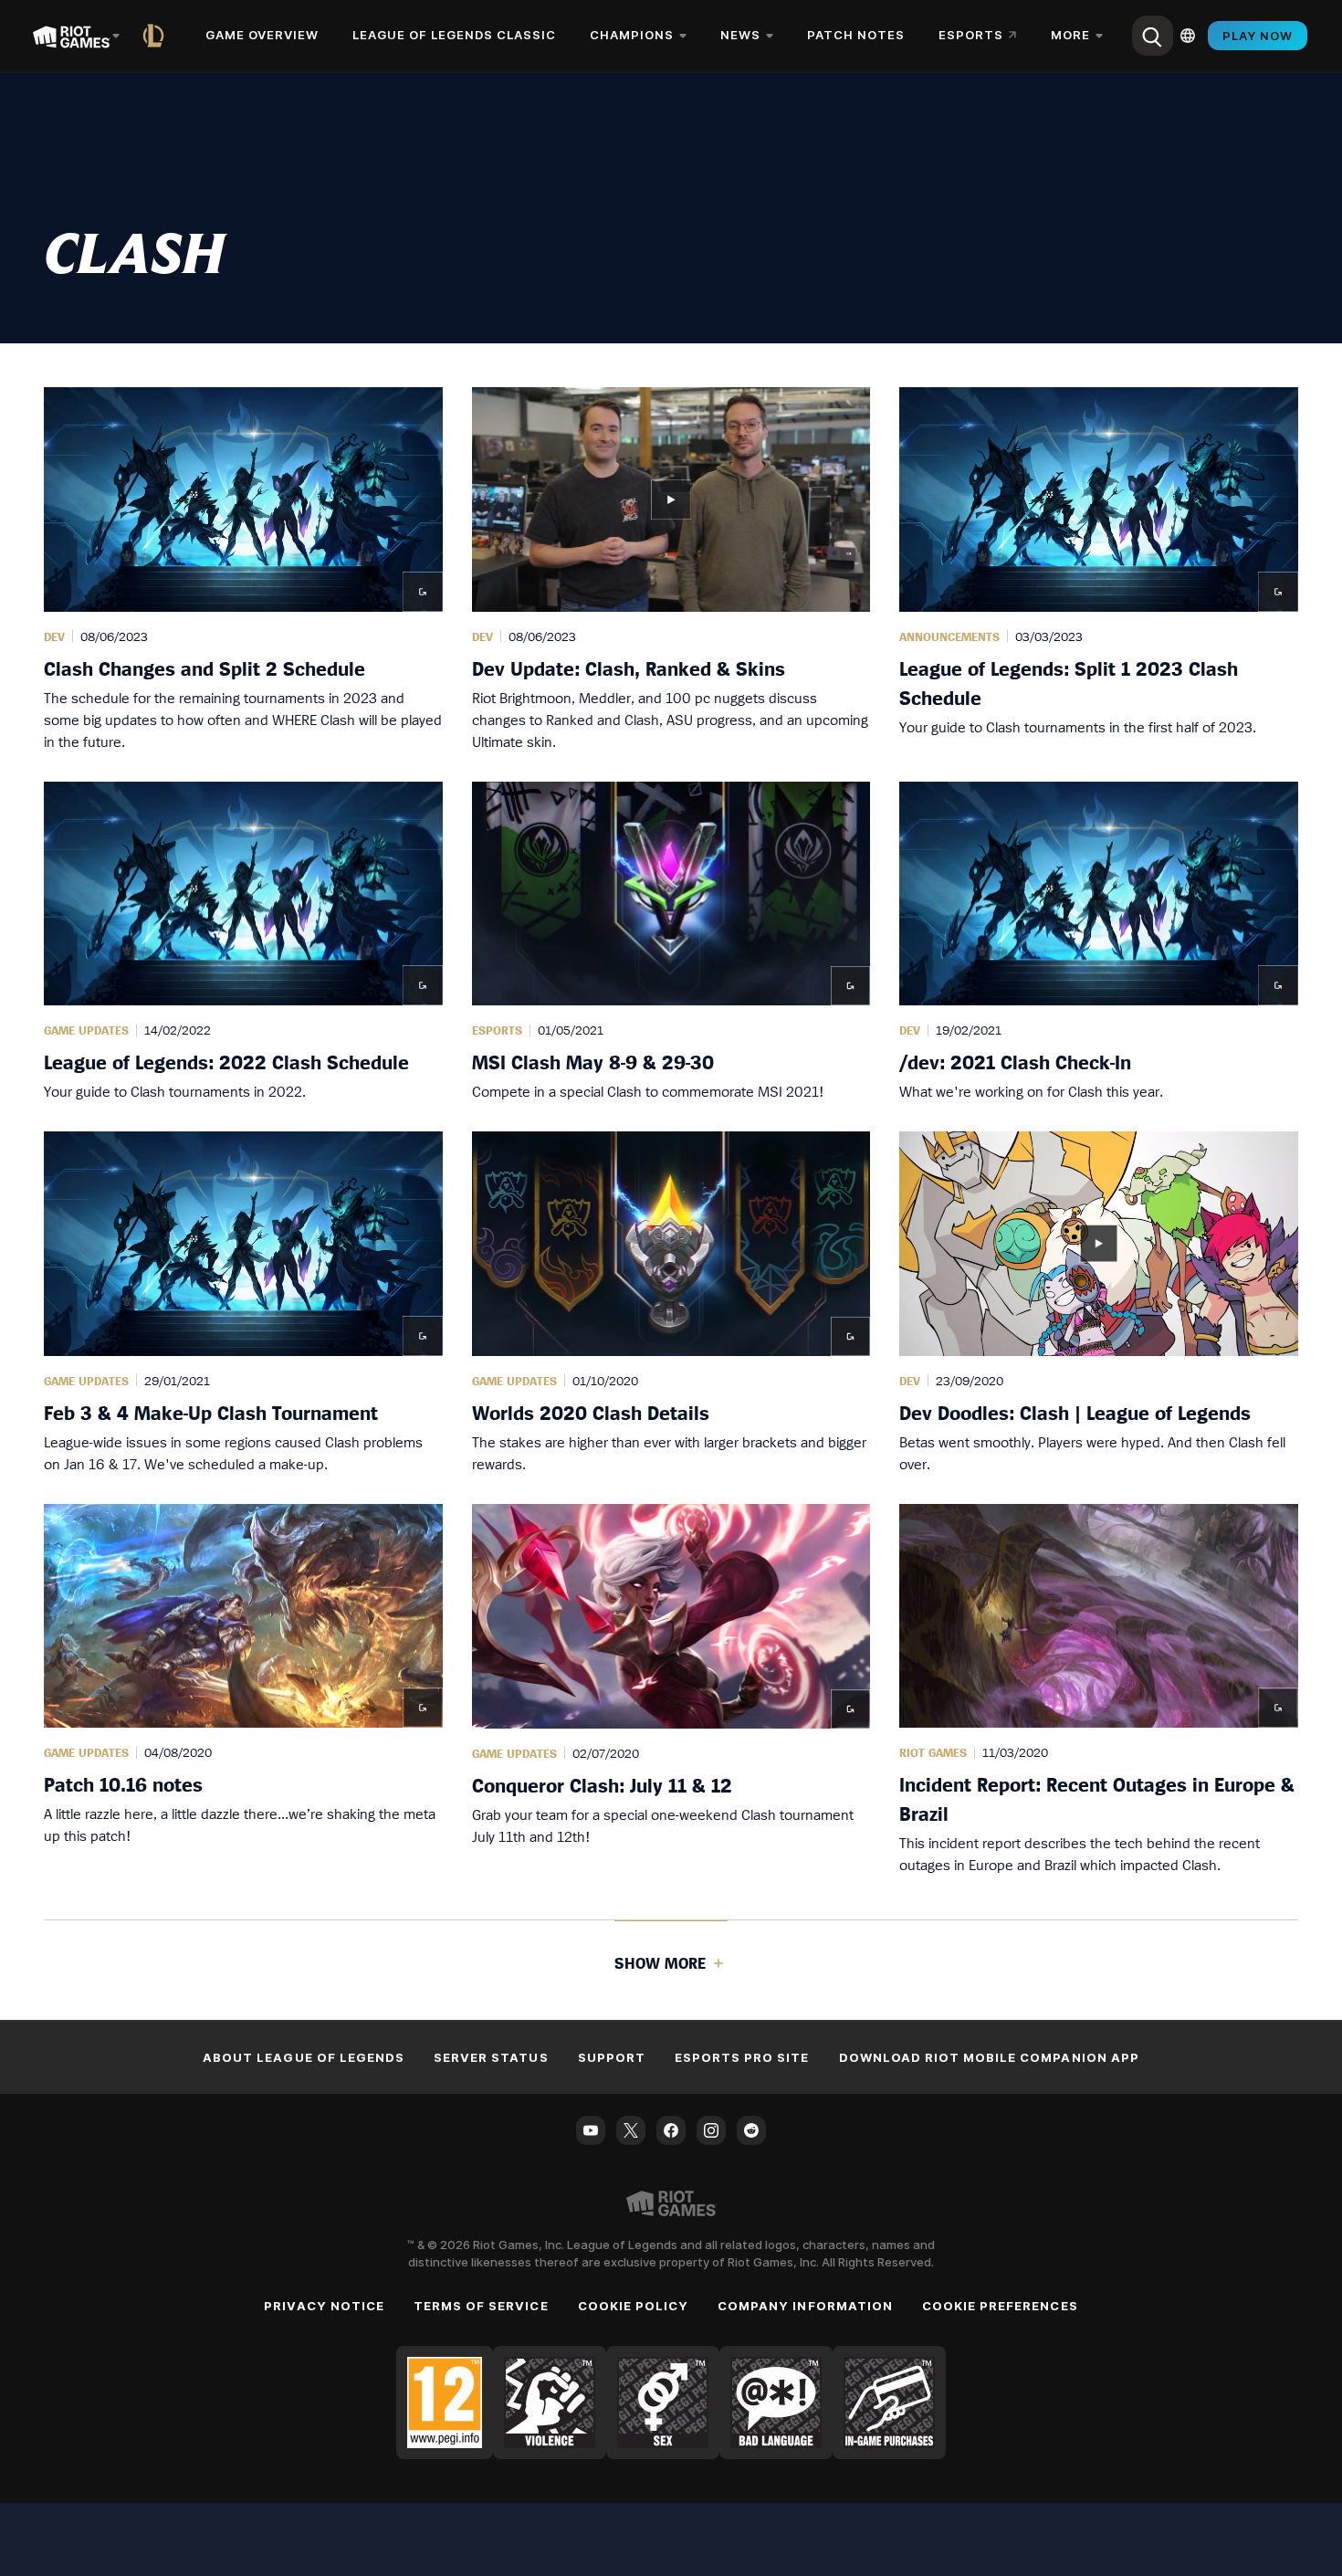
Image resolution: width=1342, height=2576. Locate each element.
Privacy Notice (324, 2306)
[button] (243, 570)
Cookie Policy (634, 2306)
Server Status (491, 2057)
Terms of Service (481, 2306)
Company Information (805, 2306)
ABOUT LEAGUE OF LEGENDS (304, 2057)
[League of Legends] (157, 36)
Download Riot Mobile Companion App (989, 2057)
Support (612, 2057)
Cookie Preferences (1000, 2306)
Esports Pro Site (742, 2057)
